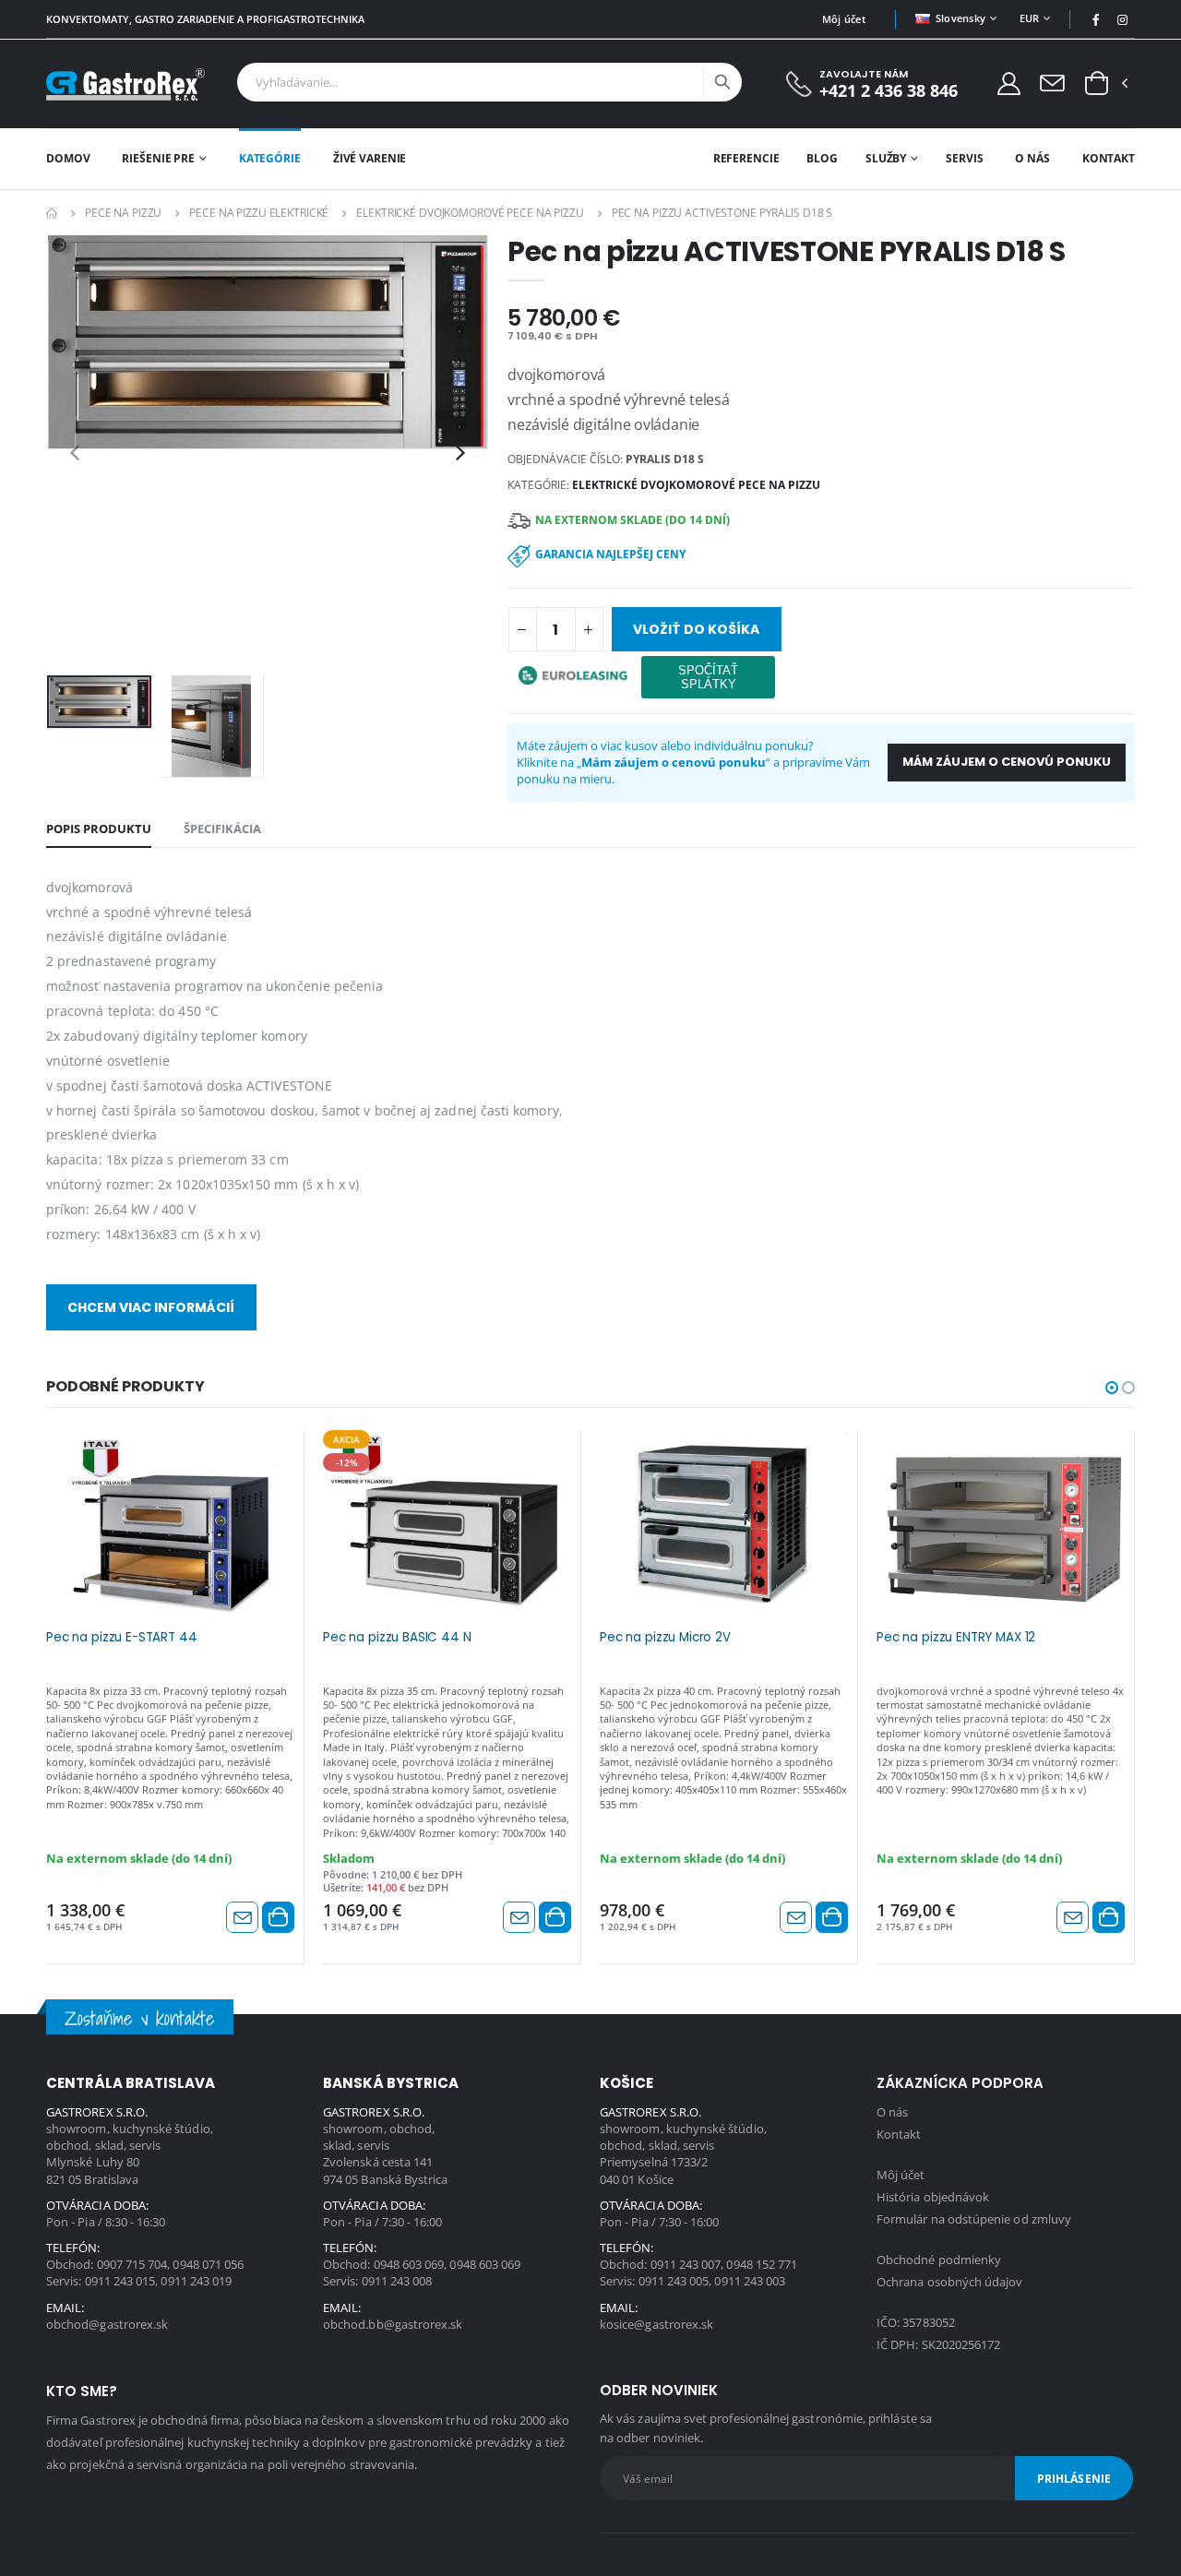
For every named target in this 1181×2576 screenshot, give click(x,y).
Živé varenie (370, 158)
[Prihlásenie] (1009, 83)
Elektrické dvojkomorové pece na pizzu (470, 213)
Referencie (746, 158)
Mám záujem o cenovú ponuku (1007, 762)
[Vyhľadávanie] (722, 82)
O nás (1032, 158)
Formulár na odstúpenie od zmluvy (974, 2219)
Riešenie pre (158, 158)
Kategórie (270, 158)
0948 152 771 (762, 2264)
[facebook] (1096, 19)
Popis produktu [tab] (99, 829)
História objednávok (933, 2197)
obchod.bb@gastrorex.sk (393, 2324)
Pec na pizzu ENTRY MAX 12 (956, 1638)
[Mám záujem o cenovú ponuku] (242, 1917)
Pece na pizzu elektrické (259, 213)
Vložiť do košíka (696, 629)
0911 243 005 (674, 2281)
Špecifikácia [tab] (222, 829)
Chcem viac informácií (151, 1307)
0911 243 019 (196, 2281)
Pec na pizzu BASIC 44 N (397, 1638)
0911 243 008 (397, 2281)
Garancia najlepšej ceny (610, 554)
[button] (1097, 84)
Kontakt (1109, 158)
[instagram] (1123, 19)
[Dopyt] (1052, 82)
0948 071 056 (208, 2264)
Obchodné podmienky (939, 2260)
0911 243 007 (686, 2264)
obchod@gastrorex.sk (107, 2324)
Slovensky (960, 18)
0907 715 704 (132, 2264)
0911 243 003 (750, 2281)
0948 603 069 (409, 2264)
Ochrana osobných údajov (950, 2282)
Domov (68, 158)
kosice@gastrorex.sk (656, 2324)
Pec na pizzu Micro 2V (665, 1638)
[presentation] (75, 452)
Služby (886, 158)
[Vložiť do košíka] (278, 1917)
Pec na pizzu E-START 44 (122, 1638)
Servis (964, 158)
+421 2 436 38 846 (889, 91)
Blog (822, 158)
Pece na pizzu (123, 213)
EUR (1030, 18)
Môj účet (844, 19)
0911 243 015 (120, 2281)
